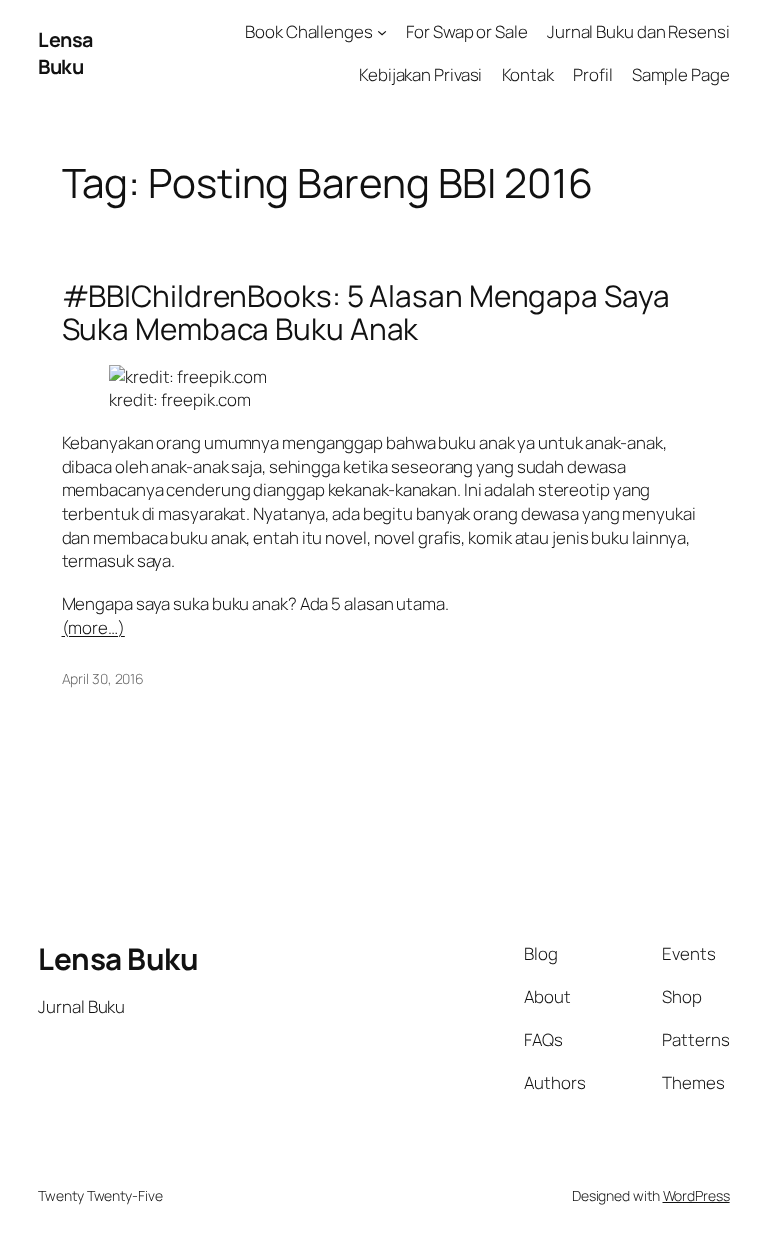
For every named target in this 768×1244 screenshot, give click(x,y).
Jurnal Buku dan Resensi (638, 31)
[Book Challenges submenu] (382, 32)
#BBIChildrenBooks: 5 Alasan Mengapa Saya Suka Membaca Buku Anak (366, 312)
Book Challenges (309, 31)
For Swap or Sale (466, 31)
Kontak (528, 74)
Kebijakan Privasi (420, 74)
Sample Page (681, 74)
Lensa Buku (65, 53)
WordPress (696, 1195)
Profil (592, 74)
